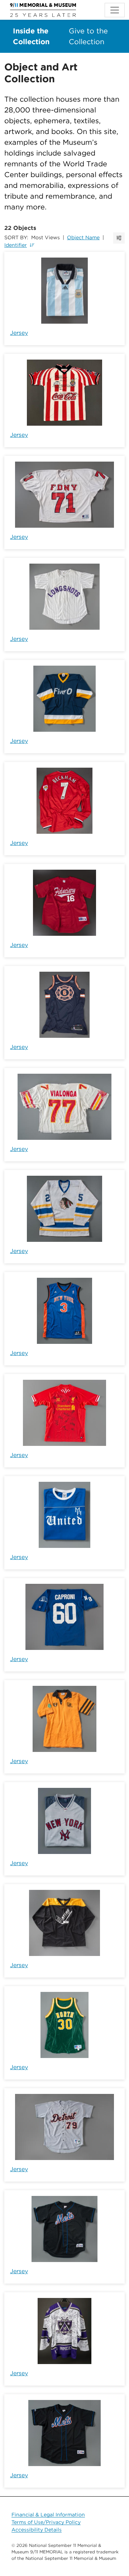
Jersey (19, 333)
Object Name (83, 237)
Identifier (16, 245)
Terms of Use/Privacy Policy (46, 2522)
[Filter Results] (119, 238)
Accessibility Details (37, 2530)
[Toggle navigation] (115, 10)
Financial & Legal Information (48, 2515)
